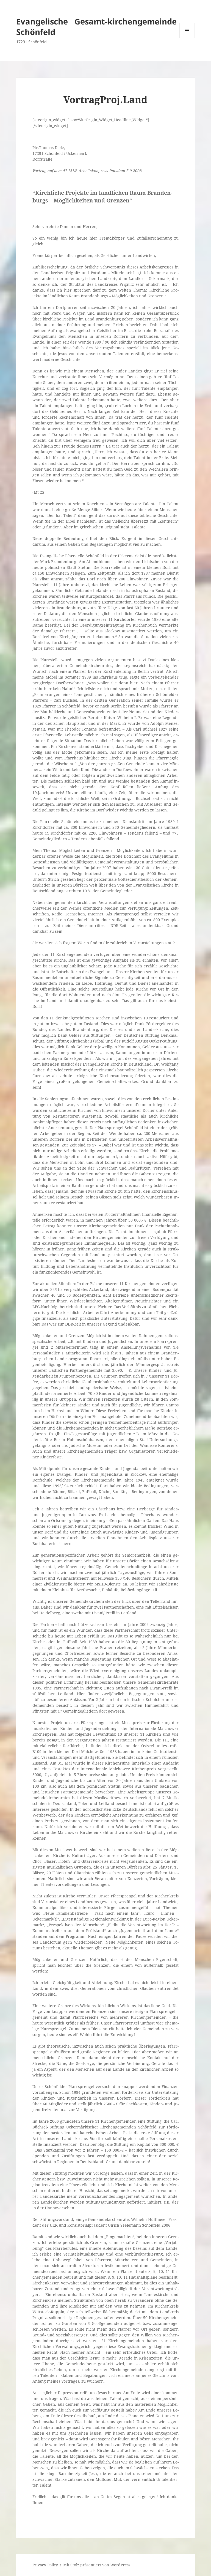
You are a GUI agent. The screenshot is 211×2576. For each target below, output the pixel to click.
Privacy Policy (45, 2565)
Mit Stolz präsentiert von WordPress (97, 2565)
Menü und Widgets (187, 38)
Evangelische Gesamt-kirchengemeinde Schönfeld (96, 27)
